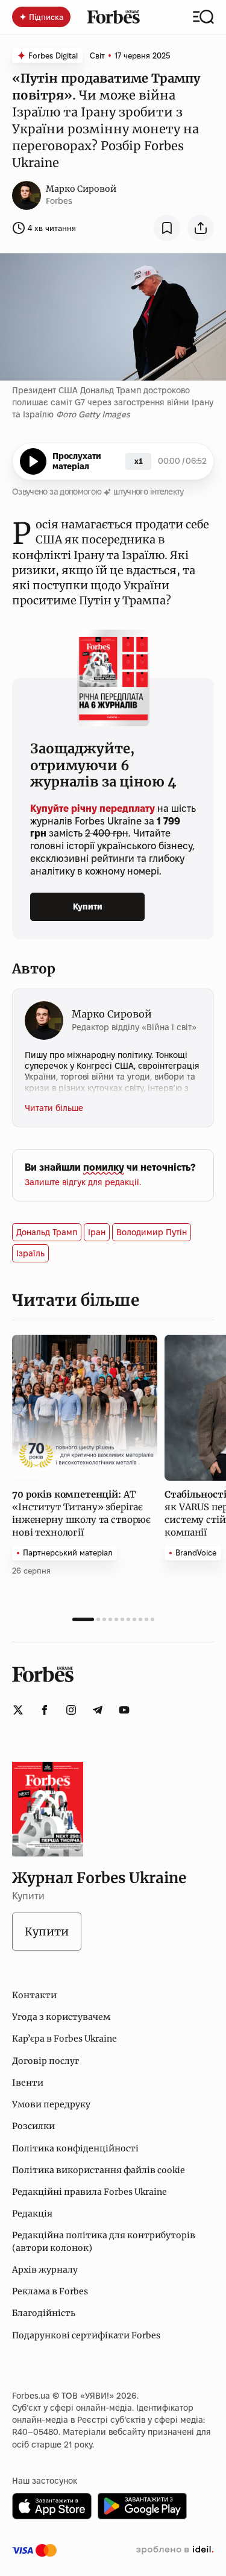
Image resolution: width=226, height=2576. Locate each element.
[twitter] (18, 1710)
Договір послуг (46, 2061)
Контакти (34, 1995)
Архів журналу (45, 2270)
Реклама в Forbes (50, 2291)
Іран (97, 1232)
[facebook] (45, 1710)
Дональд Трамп (47, 1232)
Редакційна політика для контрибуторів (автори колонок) (104, 2241)
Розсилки (33, 2126)
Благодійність (44, 2313)
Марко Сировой (81, 189)
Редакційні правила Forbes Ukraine (89, 2192)
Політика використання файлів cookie (99, 2170)
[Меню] (203, 17)
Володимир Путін (152, 1232)
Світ (97, 55)
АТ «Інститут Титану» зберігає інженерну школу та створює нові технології (81, 1513)
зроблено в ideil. (175, 2550)
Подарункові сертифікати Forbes (86, 2335)
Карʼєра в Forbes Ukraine (64, 2039)
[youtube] (124, 1710)
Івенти (28, 2083)
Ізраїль (30, 1253)
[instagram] (71, 1710)
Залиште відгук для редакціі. (83, 1182)
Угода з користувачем (61, 2017)
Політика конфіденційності (75, 2148)
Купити (88, 907)
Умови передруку (51, 2104)
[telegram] (98, 1710)
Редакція (32, 2214)
